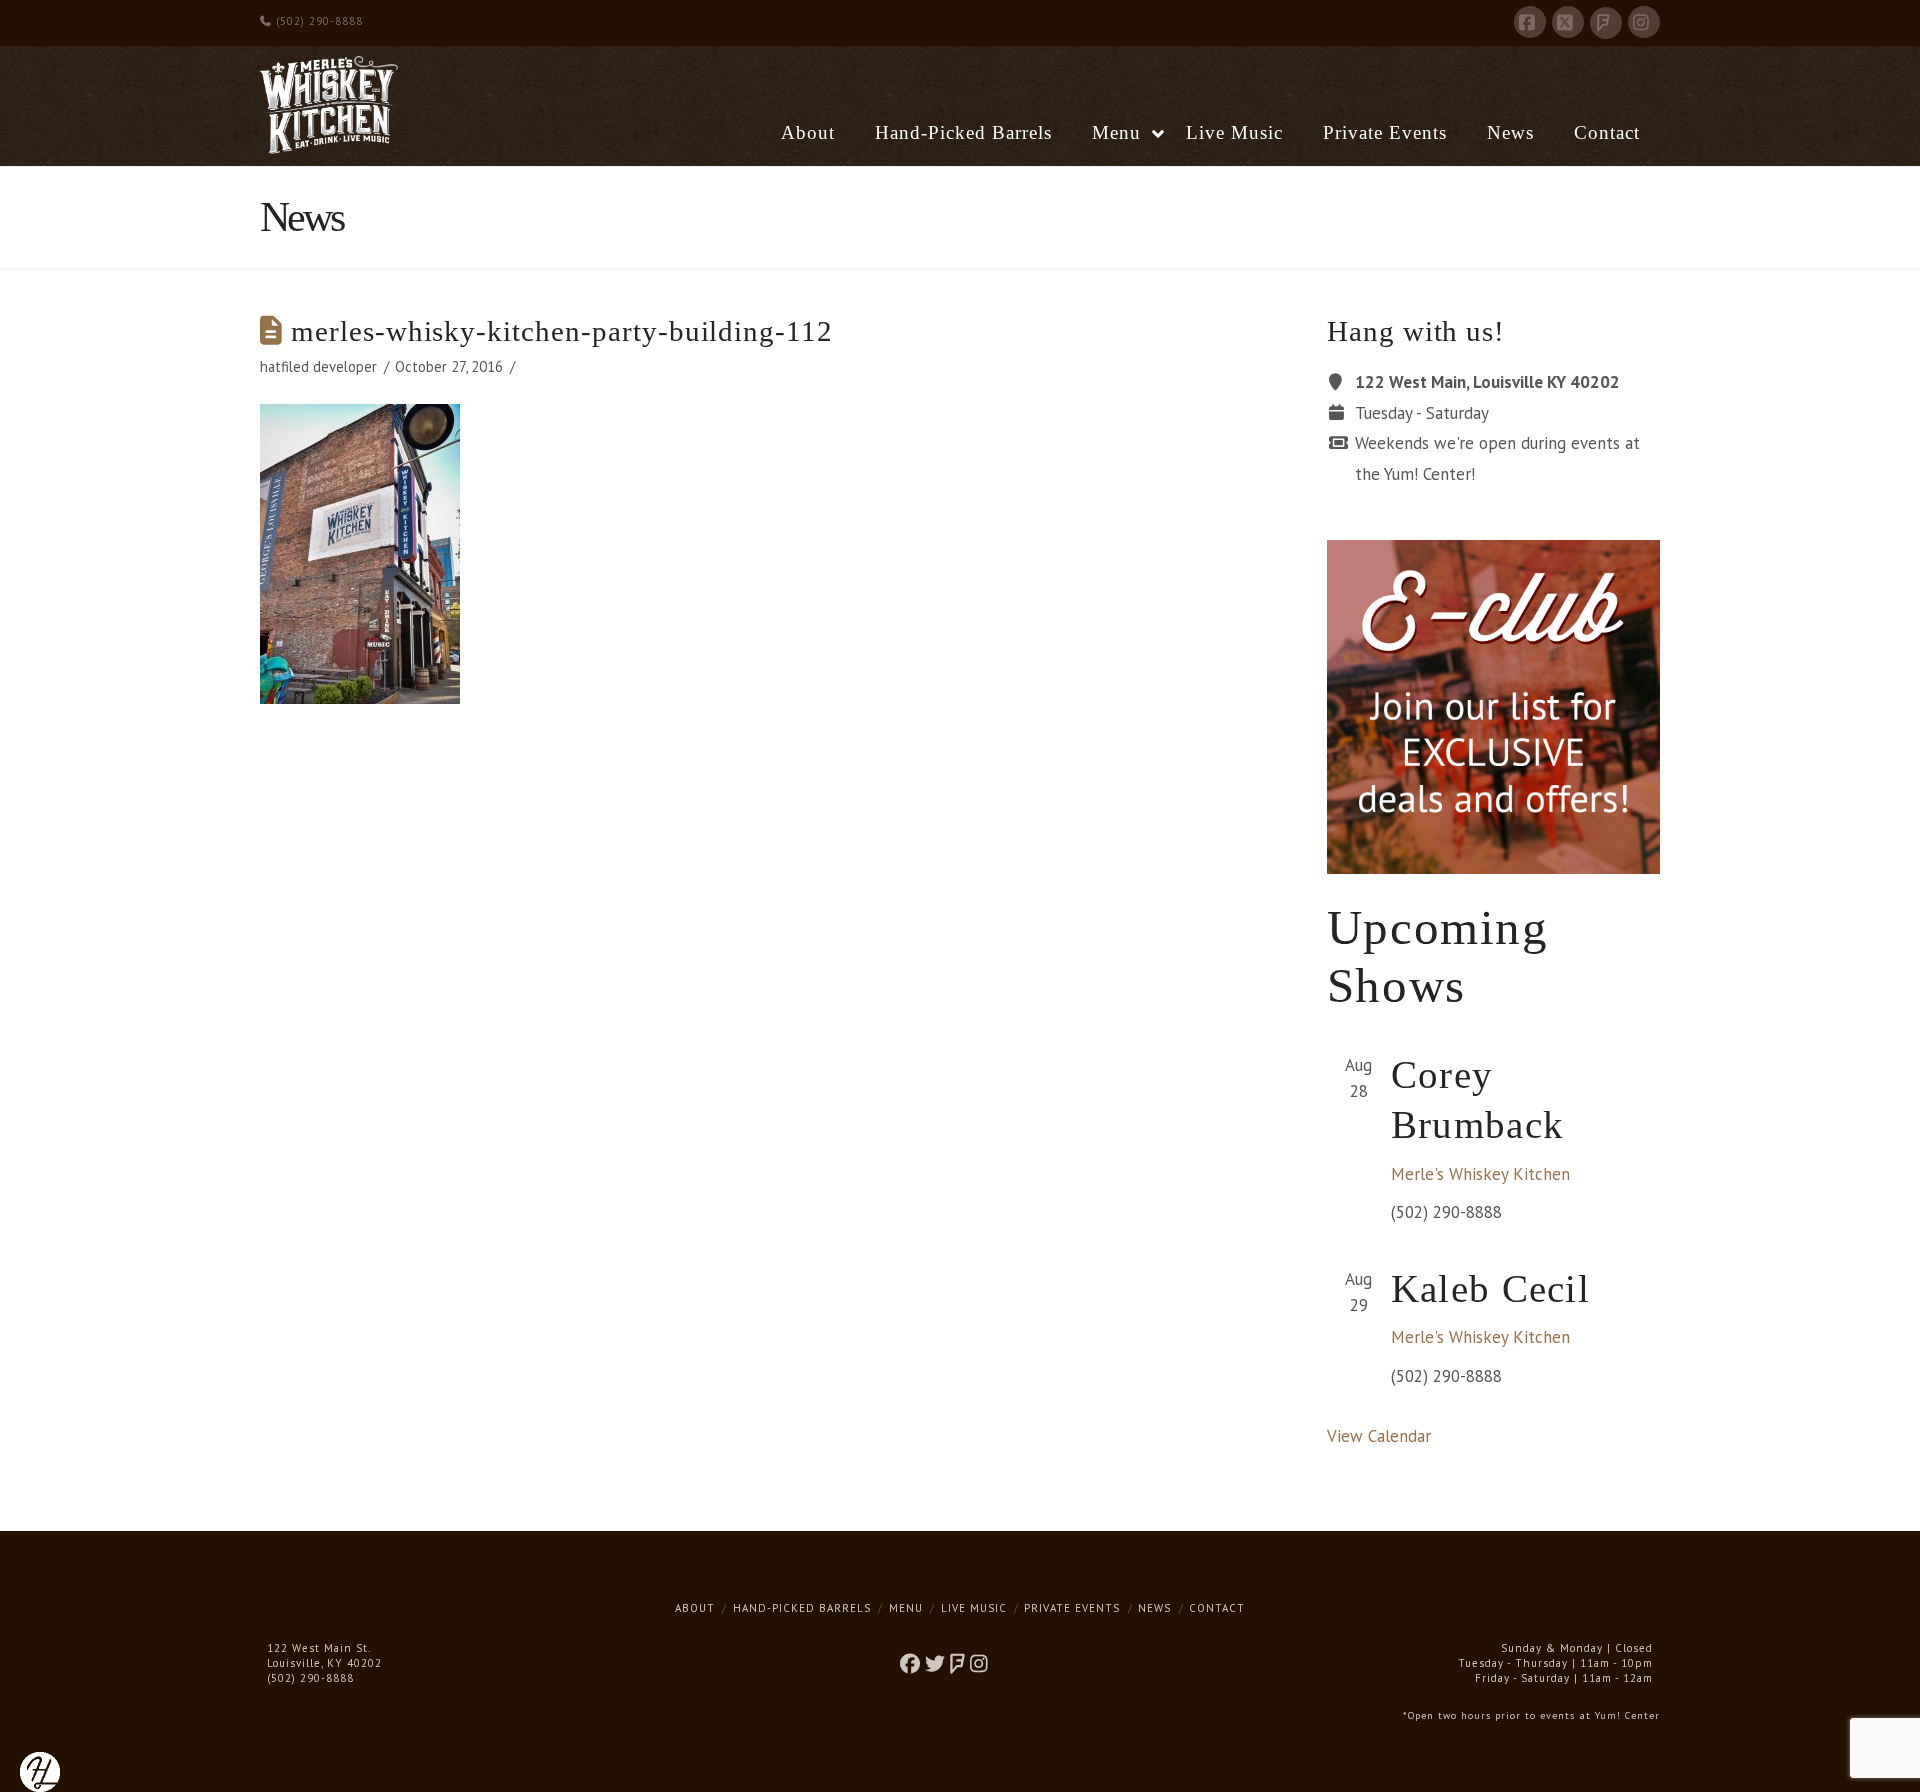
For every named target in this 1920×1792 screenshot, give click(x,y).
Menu (906, 1608)
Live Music (974, 1608)
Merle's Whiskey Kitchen (1480, 1174)
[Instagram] (1644, 22)
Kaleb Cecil (1490, 1288)
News (1154, 1608)
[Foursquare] (1606, 23)
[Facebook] (1530, 22)
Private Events (1072, 1608)
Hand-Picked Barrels (802, 1608)
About (695, 1608)
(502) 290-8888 (317, 21)
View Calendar (1379, 1436)
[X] (1568, 22)
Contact (1217, 1608)
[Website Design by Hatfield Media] (40, 1770)
